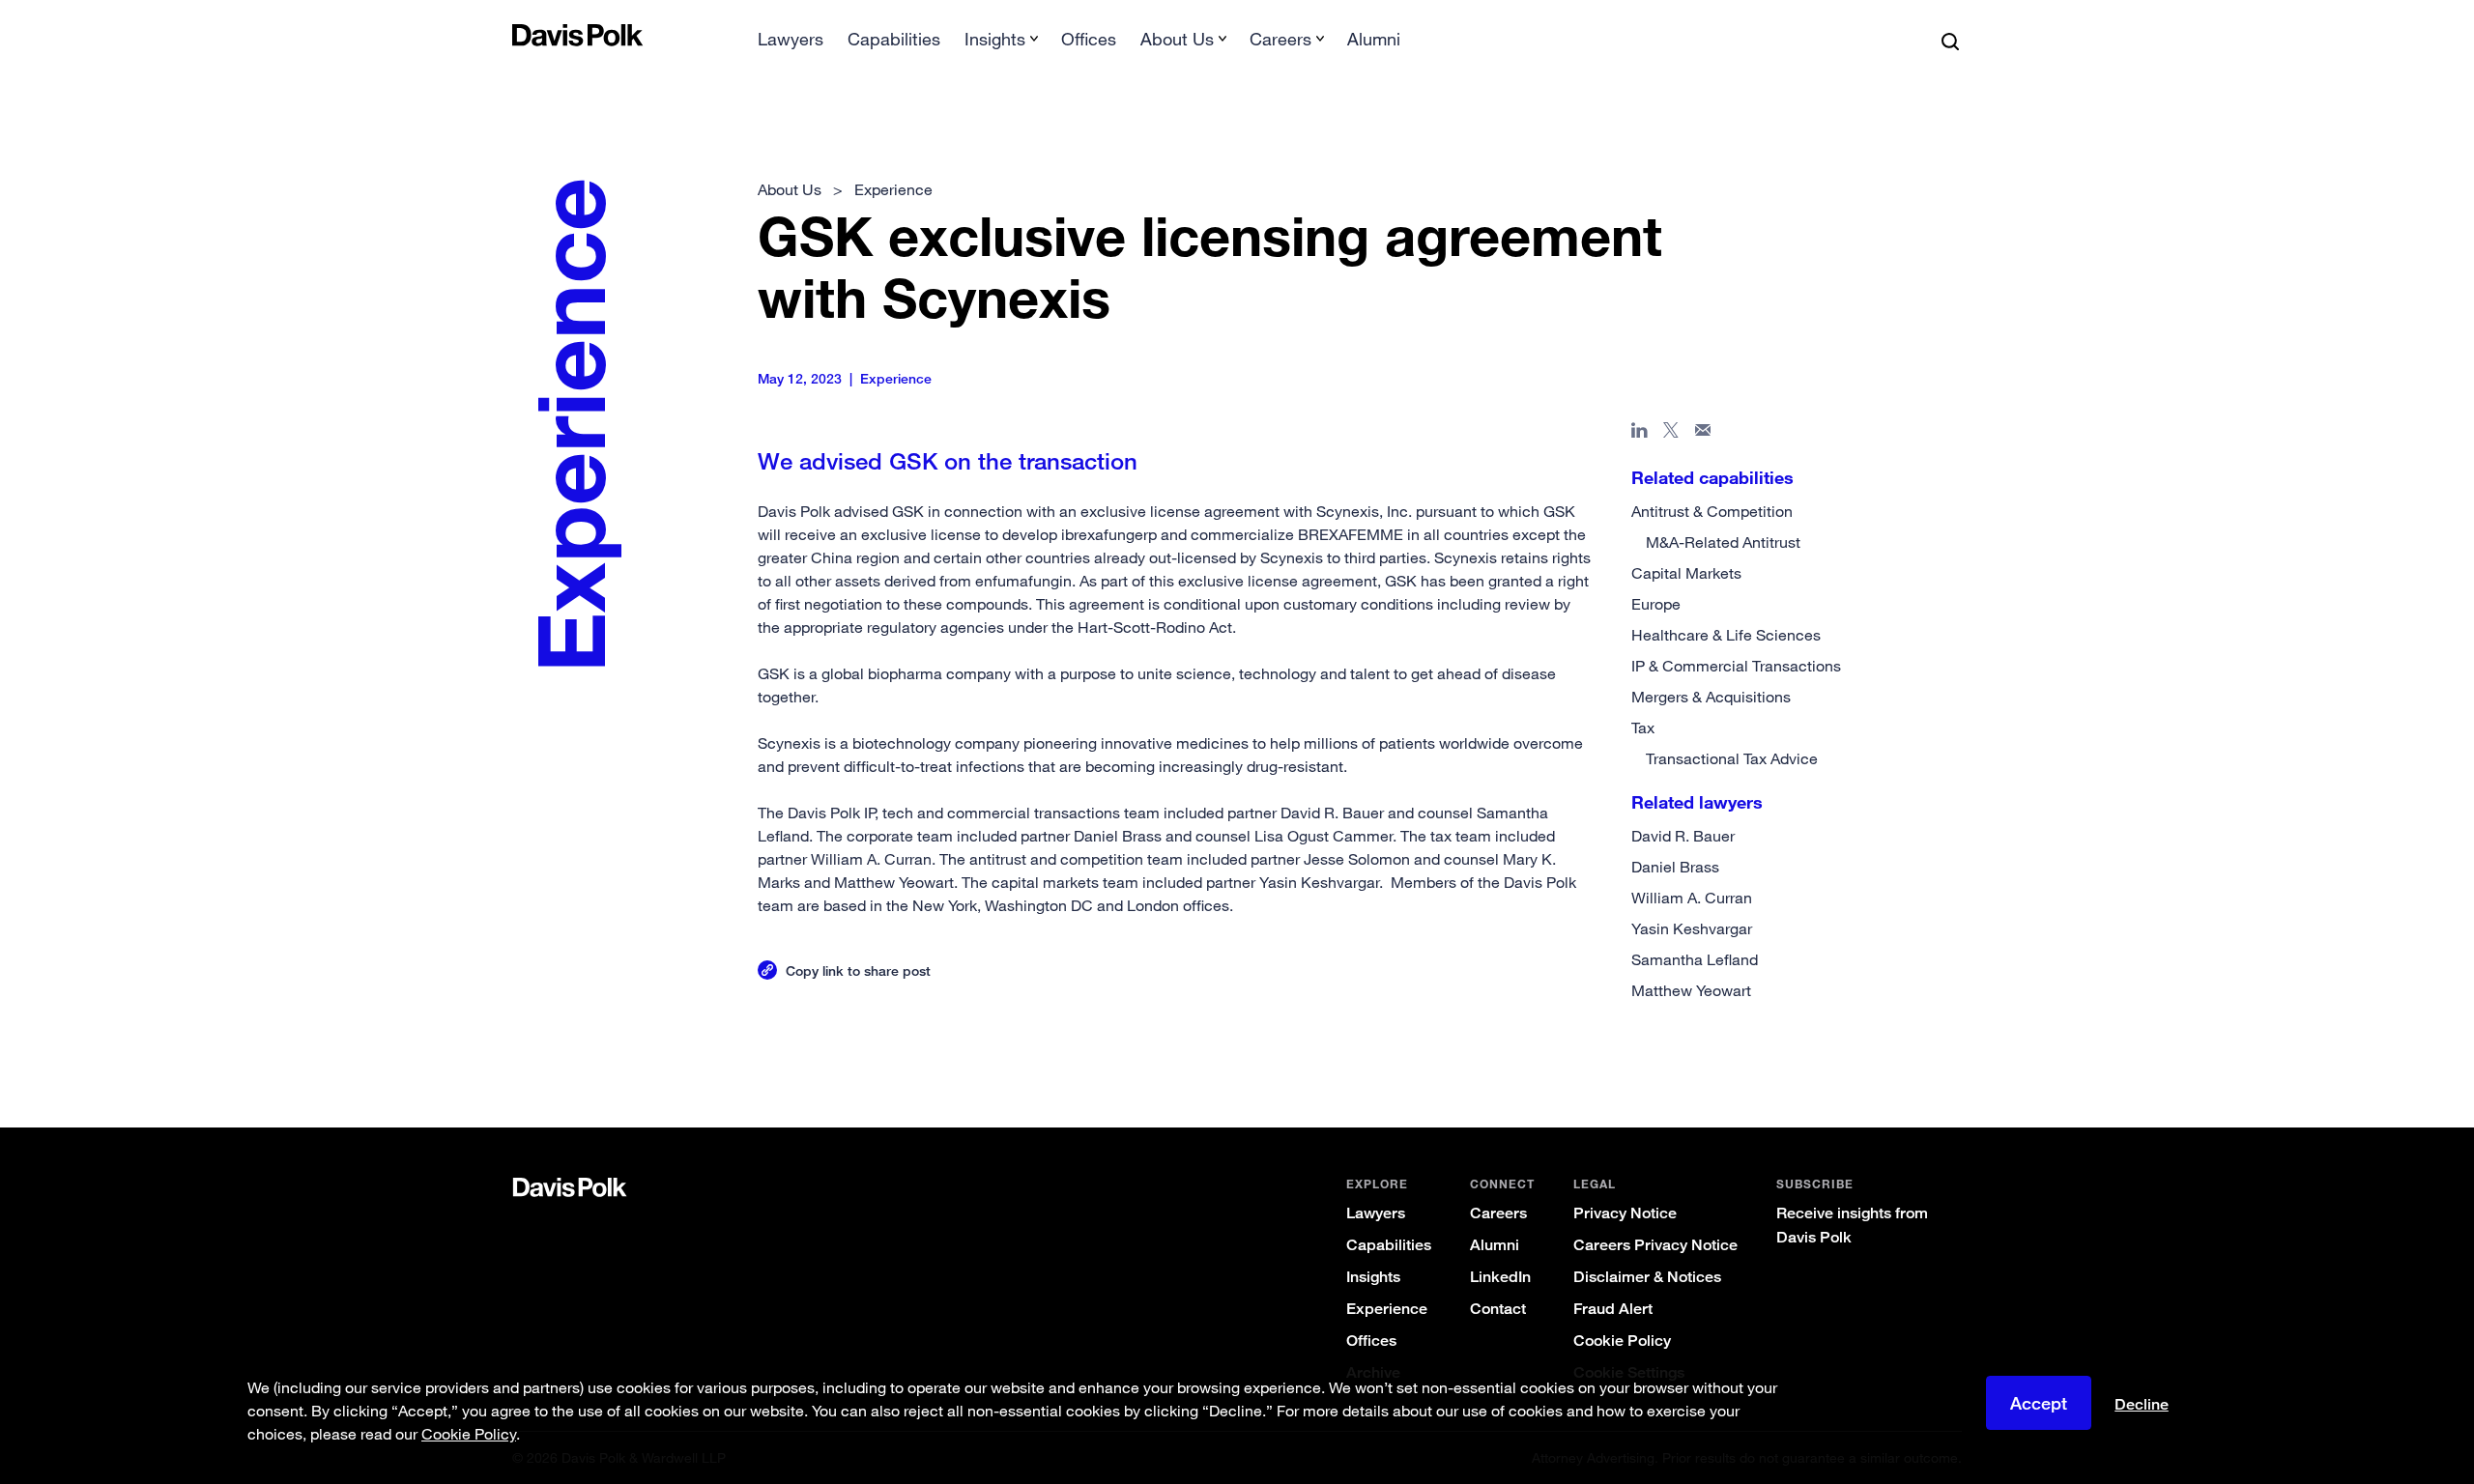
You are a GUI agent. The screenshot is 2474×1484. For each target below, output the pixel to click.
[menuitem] (791, 45)
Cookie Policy (1622, 1341)
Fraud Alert (1613, 1309)
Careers (1498, 1213)
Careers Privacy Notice (1655, 1245)
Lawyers (791, 39)
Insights (1373, 1277)
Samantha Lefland (1695, 959)
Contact (1498, 1309)
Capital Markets (1686, 573)
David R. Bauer (1683, 836)
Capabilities (894, 39)
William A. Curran (1692, 898)
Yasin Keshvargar (1692, 928)
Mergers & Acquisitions (1711, 697)
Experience (1387, 1309)
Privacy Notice (1625, 1213)
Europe (1656, 604)
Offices (1089, 39)
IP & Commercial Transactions (1736, 666)
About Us (790, 189)
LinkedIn (1500, 1277)
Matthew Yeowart (1691, 990)
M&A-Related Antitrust (1723, 542)
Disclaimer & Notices (1647, 1277)
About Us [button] (1177, 39)
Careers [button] (1280, 39)
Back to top (1861, 1049)
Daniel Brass (1675, 867)
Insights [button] (995, 39)
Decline (2142, 1405)
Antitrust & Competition (1712, 511)
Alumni (1374, 39)
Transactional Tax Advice (1732, 758)
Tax (1643, 728)
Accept (2039, 1403)
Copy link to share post (858, 970)
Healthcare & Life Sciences (1726, 635)
